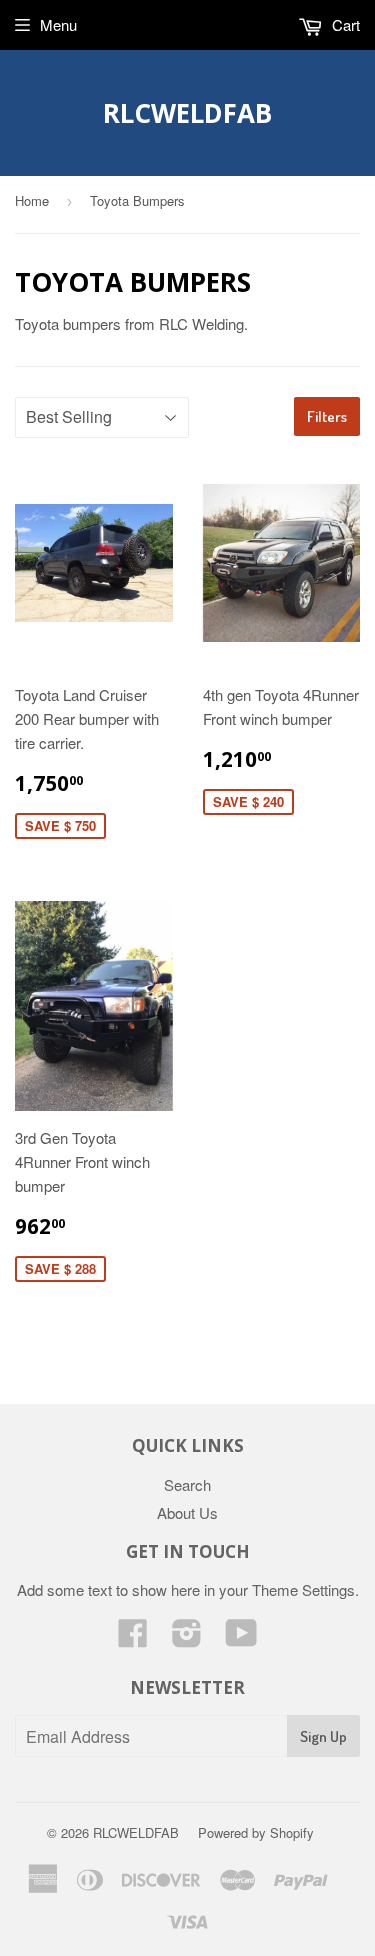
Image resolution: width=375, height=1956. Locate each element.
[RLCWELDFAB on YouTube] (241, 1638)
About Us (187, 1512)
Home (32, 200)
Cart (344, 24)
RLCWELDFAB (187, 113)
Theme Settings (303, 1589)
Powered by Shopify (256, 1832)
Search (187, 1484)
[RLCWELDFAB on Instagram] (187, 1638)
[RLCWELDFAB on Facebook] (133, 1638)
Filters (327, 416)
